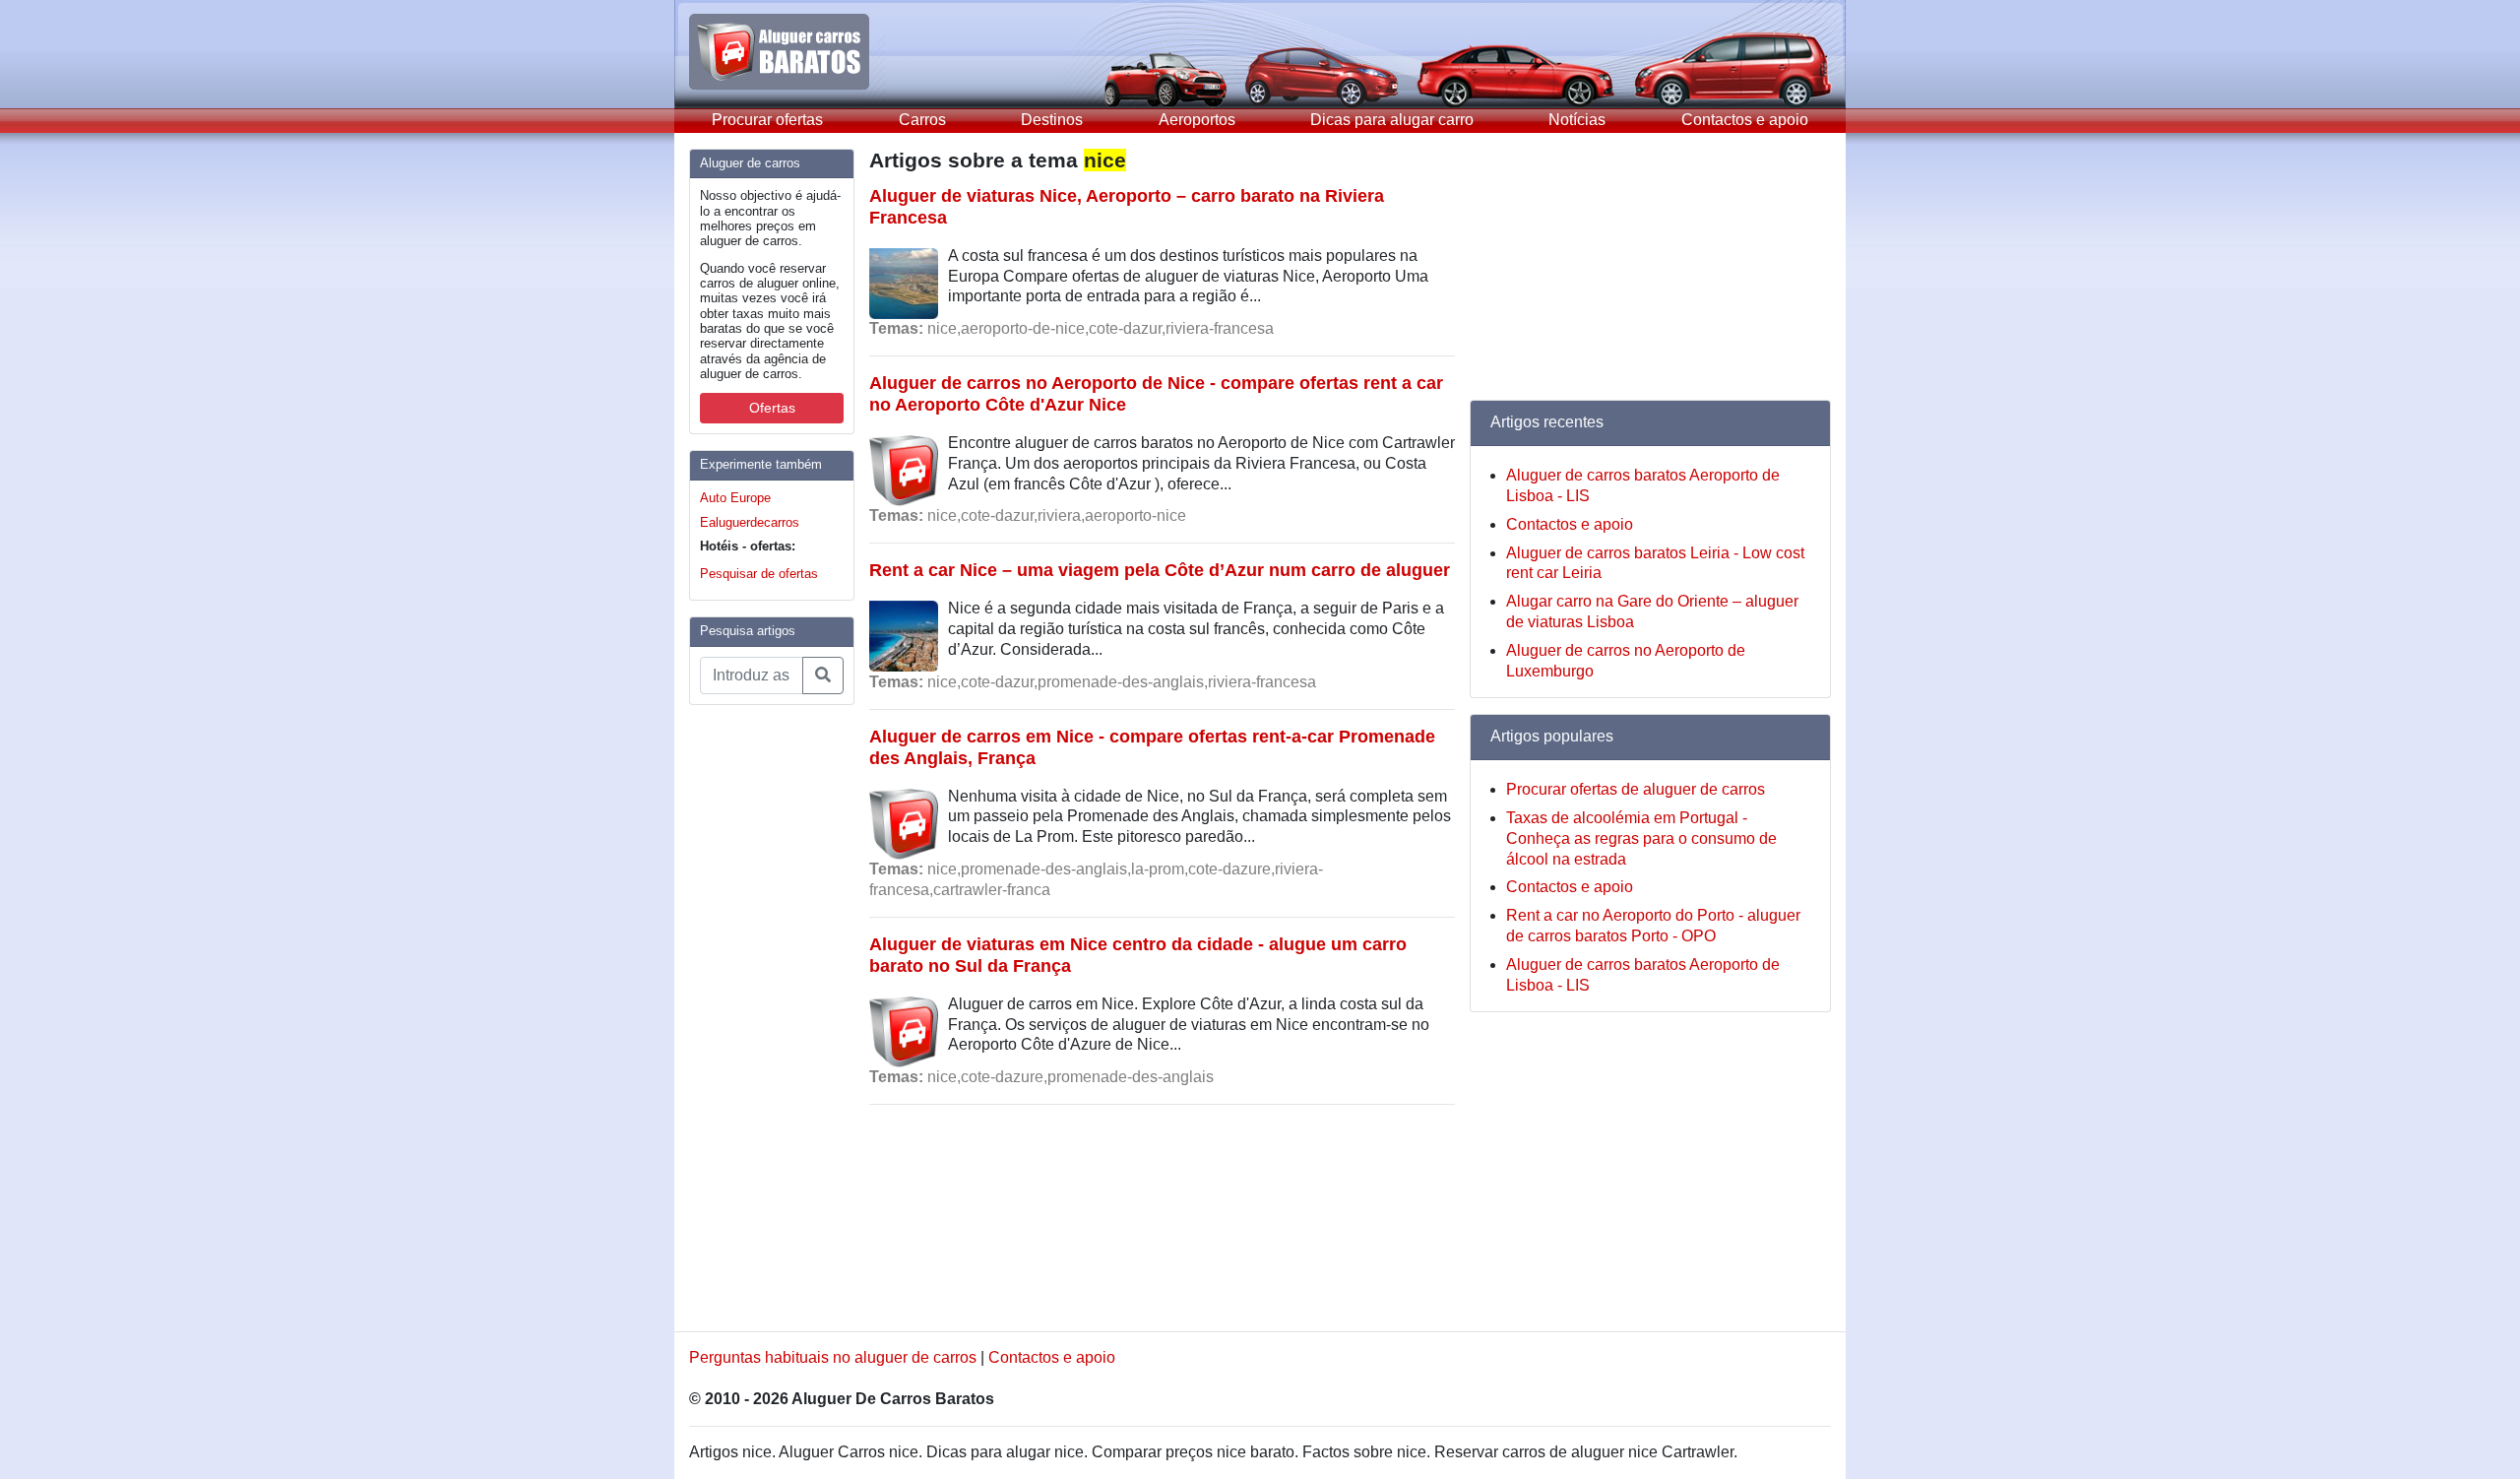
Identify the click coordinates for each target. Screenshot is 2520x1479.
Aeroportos (1197, 120)
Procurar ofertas (767, 120)
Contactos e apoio (1745, 120)
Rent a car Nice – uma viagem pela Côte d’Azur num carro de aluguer (1160, 570)
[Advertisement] (768, 1016)
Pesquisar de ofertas (759, 574)
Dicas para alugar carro (1392, 120)
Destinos (1052, 120)
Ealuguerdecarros (750, 522)
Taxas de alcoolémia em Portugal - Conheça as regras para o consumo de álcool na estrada (1641, 838)
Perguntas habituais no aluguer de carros (833, 1357)
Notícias (1577, 120)
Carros (922, 120)
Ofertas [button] (772, 408)
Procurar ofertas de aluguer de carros (1636, 789)
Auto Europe (735, 498)
